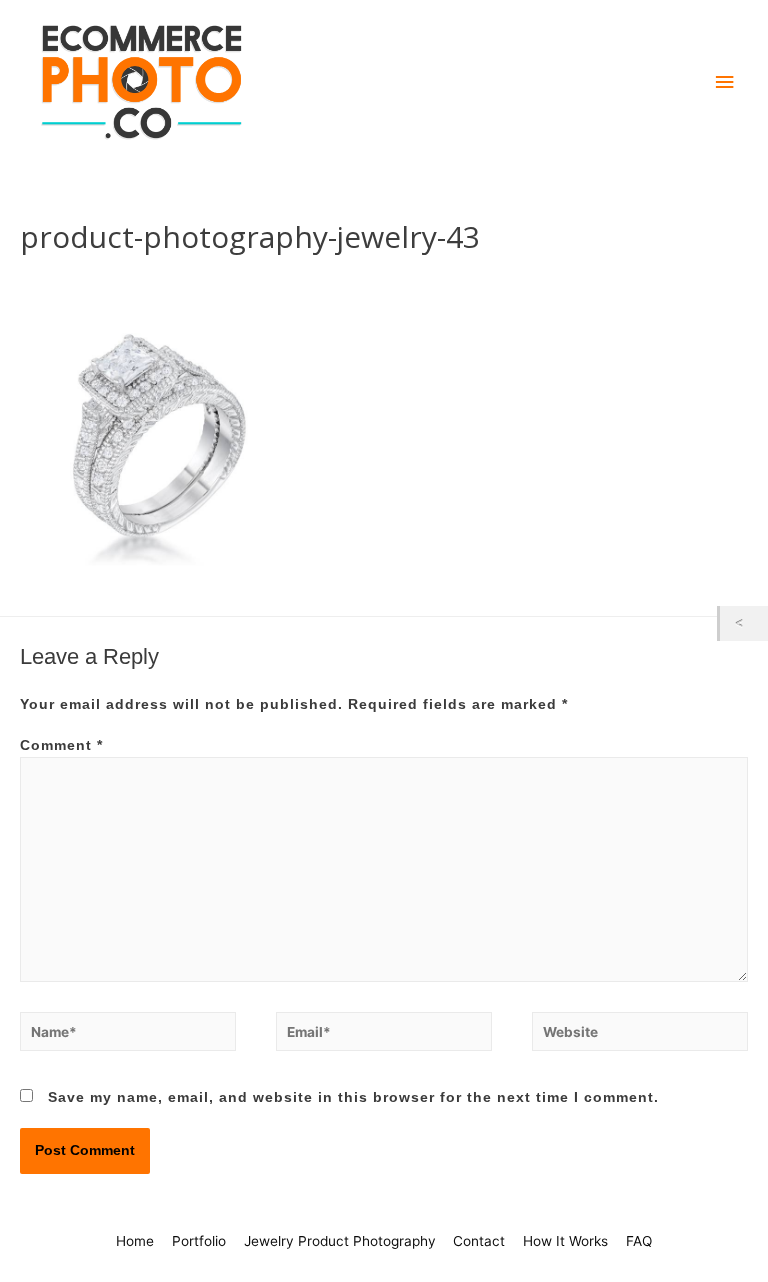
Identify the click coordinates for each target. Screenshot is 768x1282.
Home (135, 1241)
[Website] (640, 1035)
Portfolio (199, 1241)
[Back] (744, 623)
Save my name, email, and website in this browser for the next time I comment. (353, 1097)
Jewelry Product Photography (340, 1241)
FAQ (639, 1241)
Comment (61, 745)
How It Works (565, 1241)
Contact (479, 1241)
